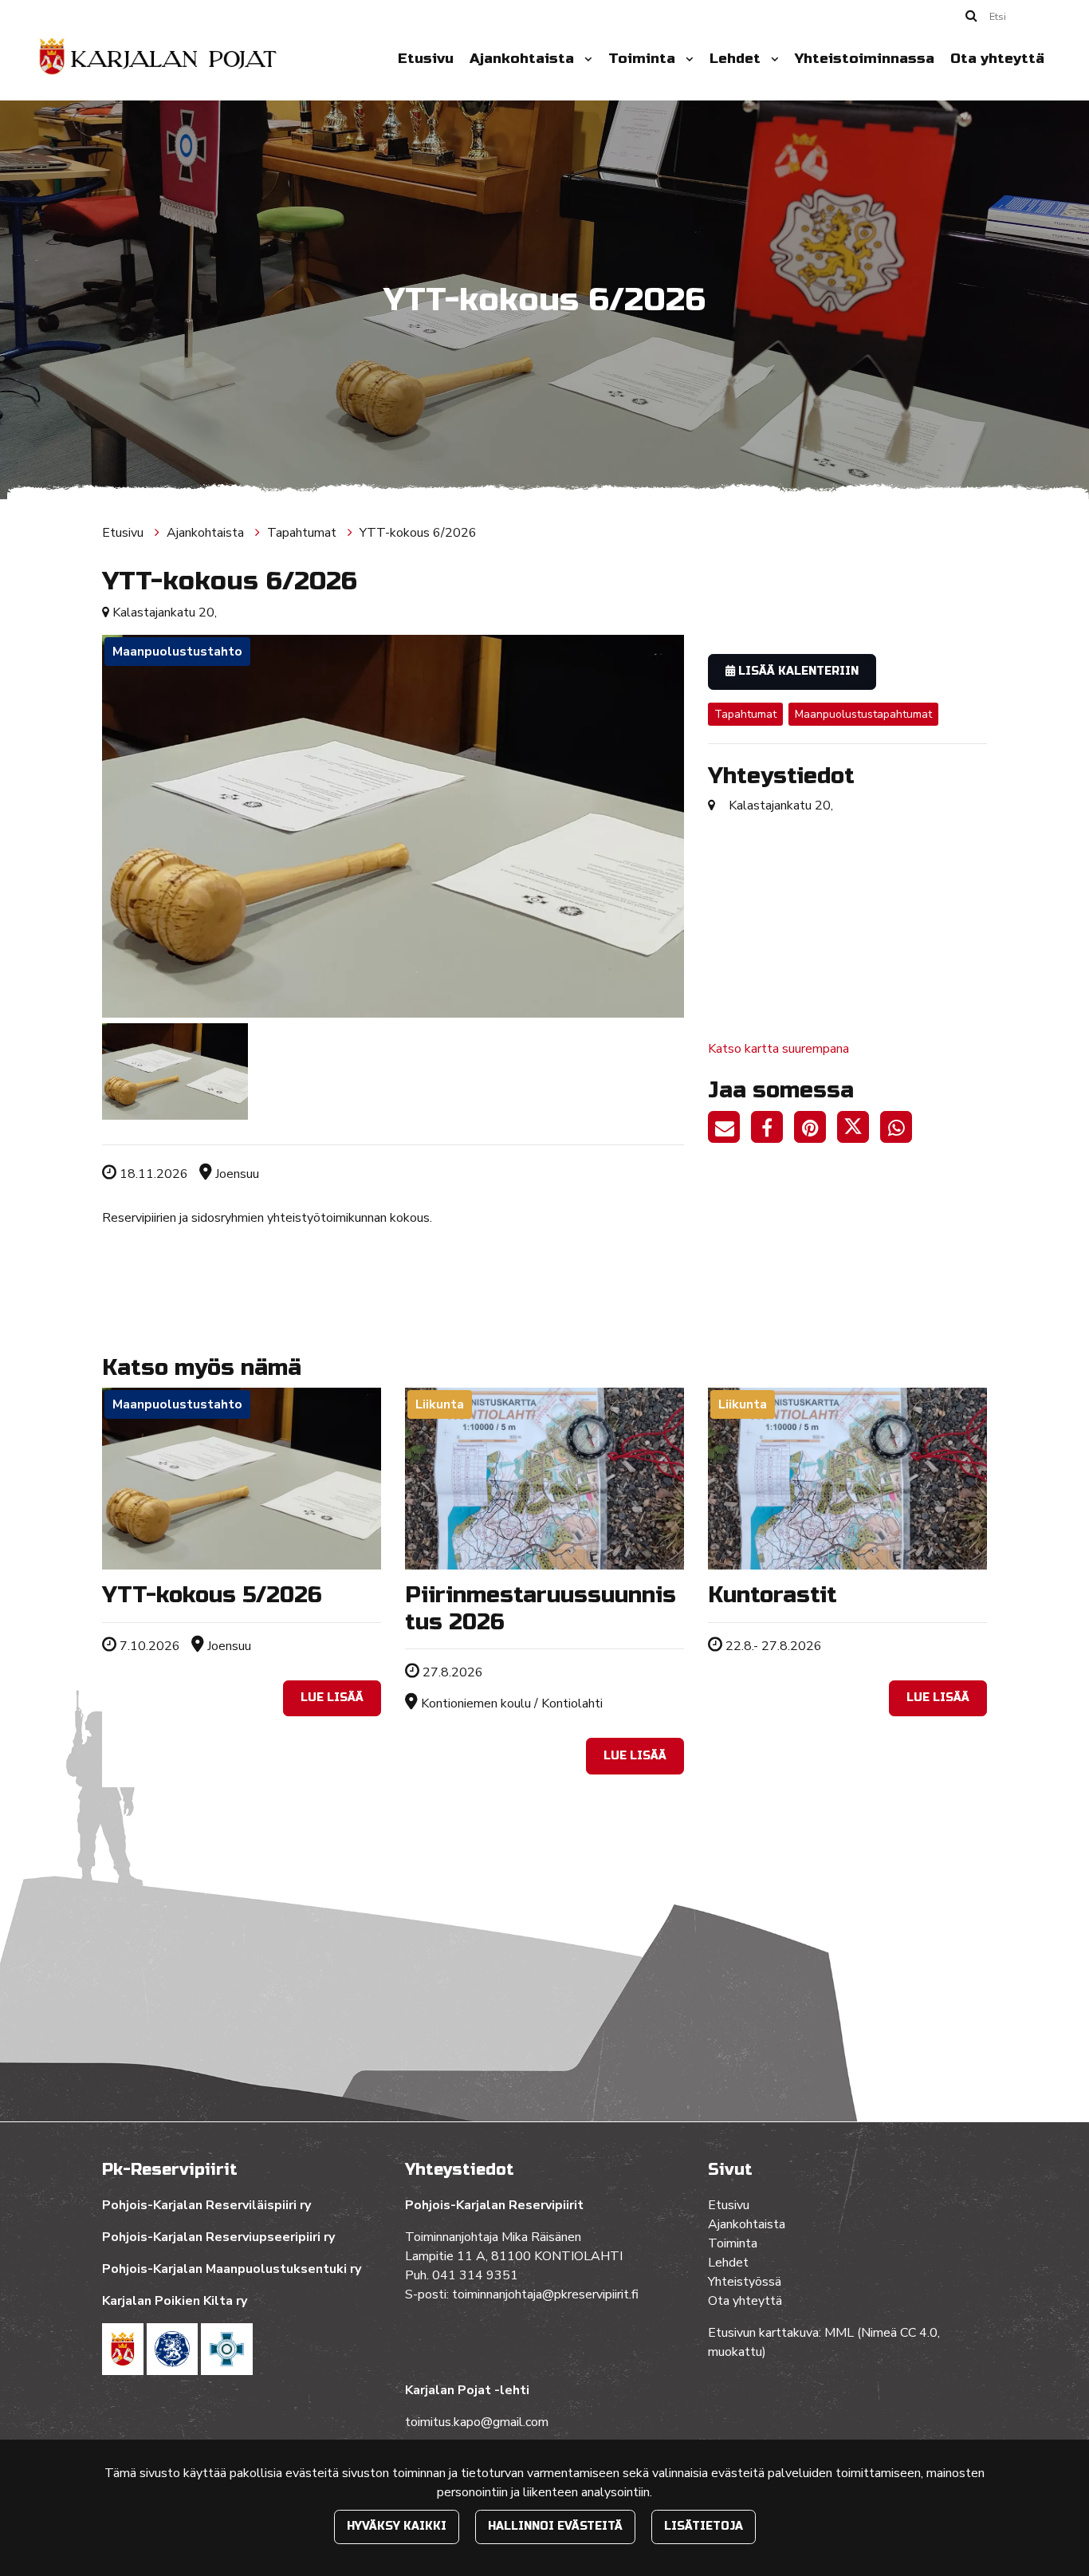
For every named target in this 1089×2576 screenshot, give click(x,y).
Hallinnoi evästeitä (555, 2526)
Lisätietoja (704, 2526)
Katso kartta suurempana (778, 1049)
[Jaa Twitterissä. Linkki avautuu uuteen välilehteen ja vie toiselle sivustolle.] (859, 1130)
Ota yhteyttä (997, 59)
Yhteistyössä (745, 2282)
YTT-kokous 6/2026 (418, 533)
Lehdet (737, 59)
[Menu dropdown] (585, 59)
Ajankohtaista (524, 59)
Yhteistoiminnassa (865, 59)
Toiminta (644, 59)
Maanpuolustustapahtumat (863, 714)
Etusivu (426, 59)
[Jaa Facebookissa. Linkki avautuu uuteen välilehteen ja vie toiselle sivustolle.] (773, 1130)
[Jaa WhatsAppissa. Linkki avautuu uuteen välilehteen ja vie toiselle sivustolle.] (900, 1130)
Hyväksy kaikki (397, 2526)
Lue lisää (332, 1698)
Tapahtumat (303, 533)
